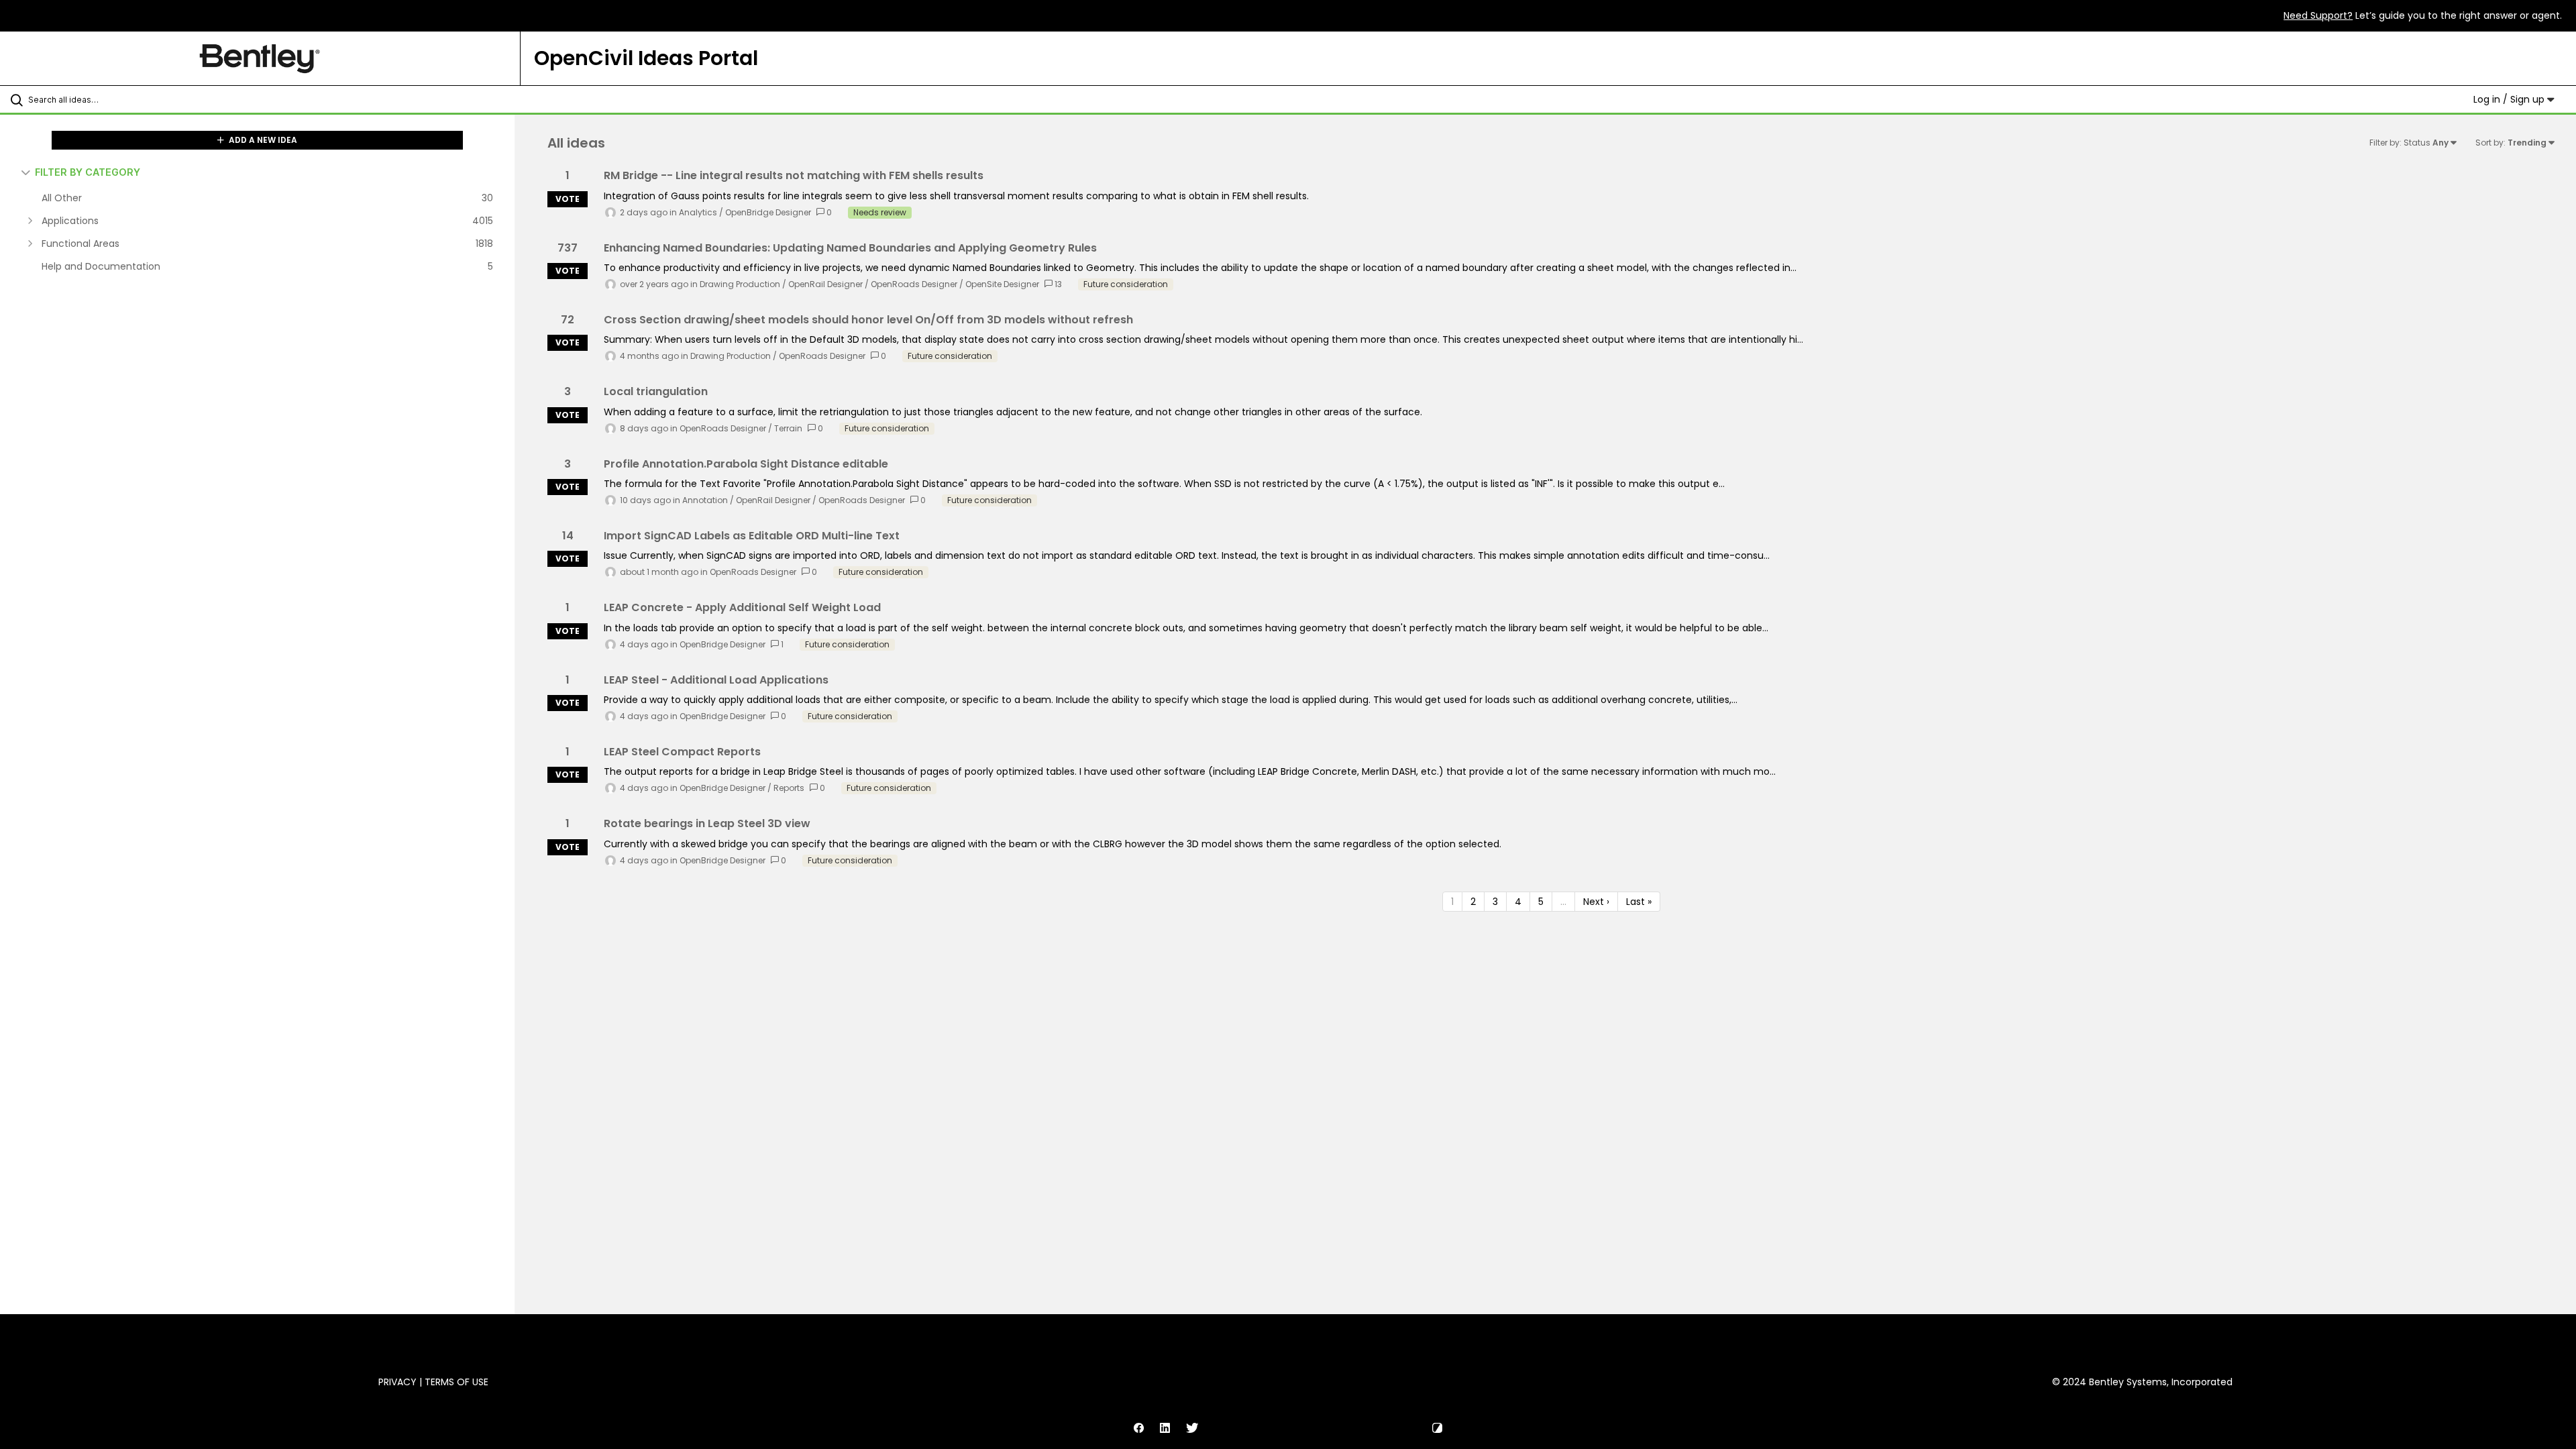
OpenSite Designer (1002, 284)
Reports (789, 788)
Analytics (698, 212)
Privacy (397, 1382)
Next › (1596, 902)
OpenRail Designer (825, 284)
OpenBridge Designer (768, 212)
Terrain (788, 428)
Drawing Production (740, 284)
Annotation (705, 500)
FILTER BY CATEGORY (88, 172)
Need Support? (2318, 15)
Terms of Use (457, 1382)
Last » (1639, 902)
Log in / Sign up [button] (2510, 99)
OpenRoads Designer (914, 284)
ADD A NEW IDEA (262, 140)
